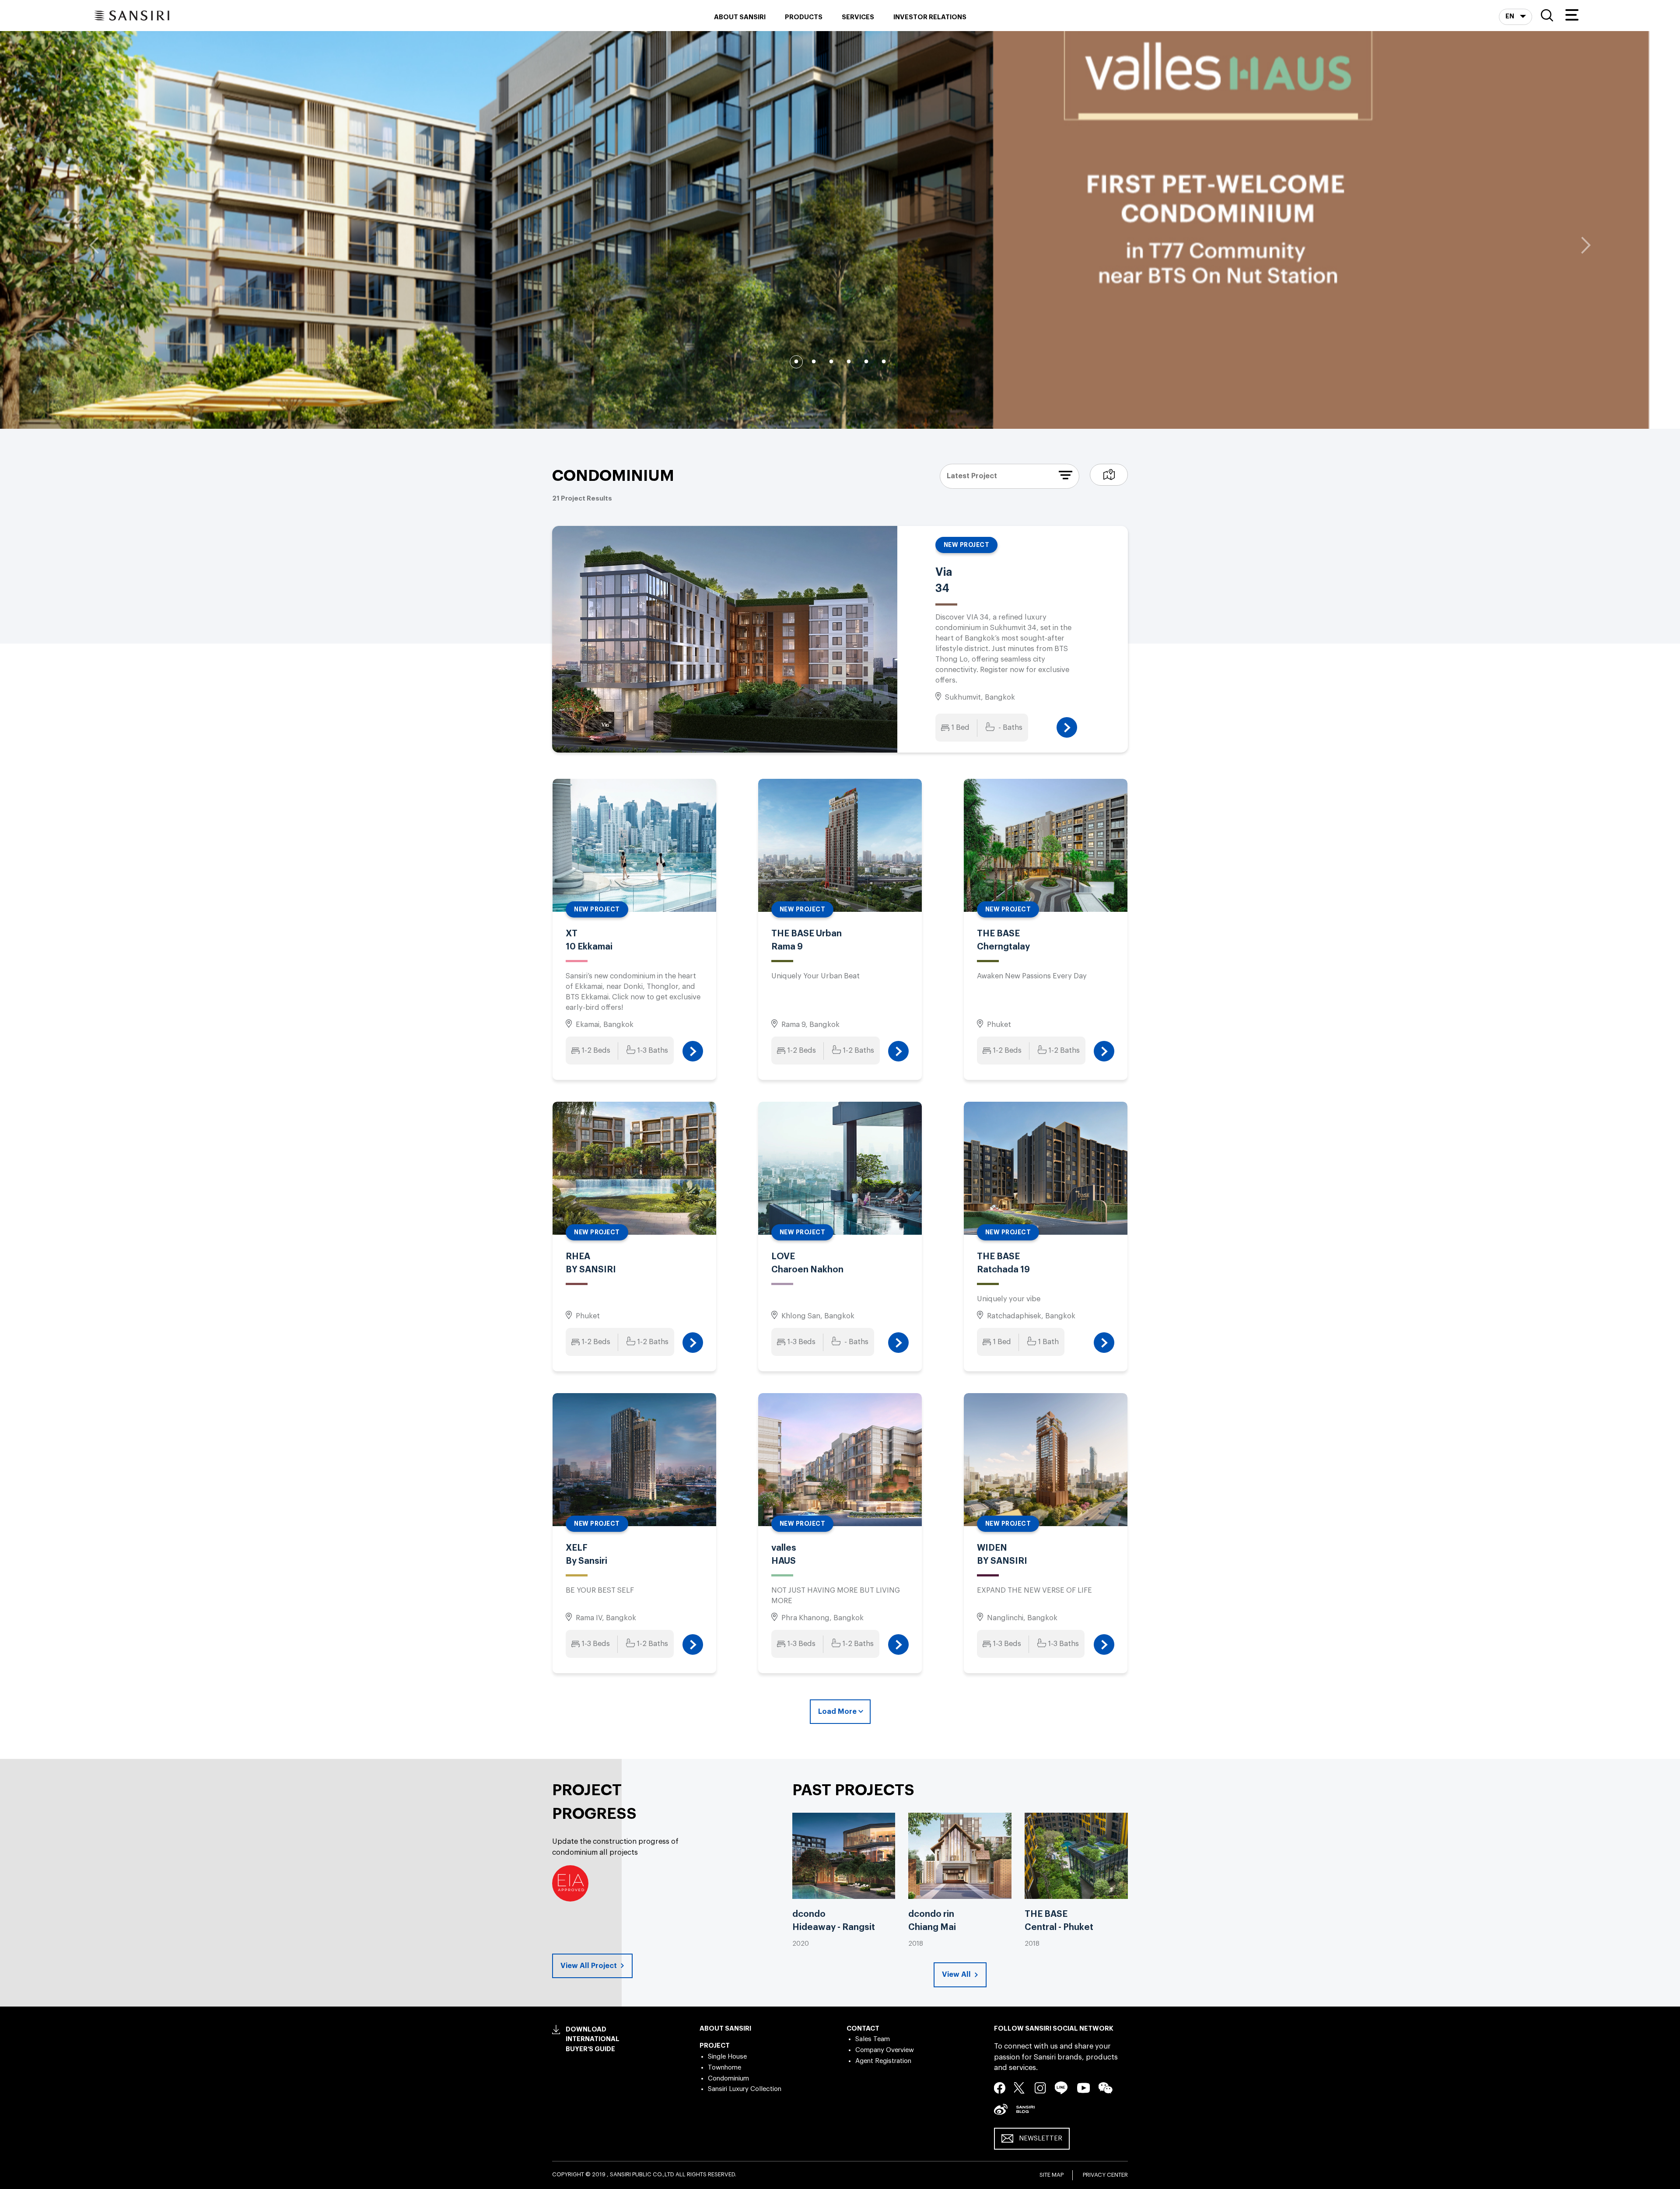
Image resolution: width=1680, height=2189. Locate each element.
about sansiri (740, 17)
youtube (1083, 2087)
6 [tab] (884, 362)
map (1109, 475)
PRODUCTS (804, 17)
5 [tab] (866, 362)
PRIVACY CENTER (1105, 2175)
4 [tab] (849, 362)
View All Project (590, 1966)
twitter (1020, 2087)
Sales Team (873, 2039)
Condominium (728, 2079)
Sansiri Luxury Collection (745, 2089)
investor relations (930, 17)
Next (1586, 245)
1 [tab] (796, 362)
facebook (1000, 2087)
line (1061, 2088)
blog (1025, 2109)
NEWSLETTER (1041, 2138)
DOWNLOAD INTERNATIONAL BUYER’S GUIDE (593, 2039)
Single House (727, 2057)
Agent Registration (883, 2061)
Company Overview (885, 2050)
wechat (1106, 2088)
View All (957, 1974)
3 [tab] (831, 362)
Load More (837, 1711)
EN (1510, 16)
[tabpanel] (840, 230)
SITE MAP (1052, 2175)
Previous (94, 245)
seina (1001, 2109)
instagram (1040, 2087)
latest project (972, 476)
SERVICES (858, 17)
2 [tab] (814, 362)
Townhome (724, 2068)
